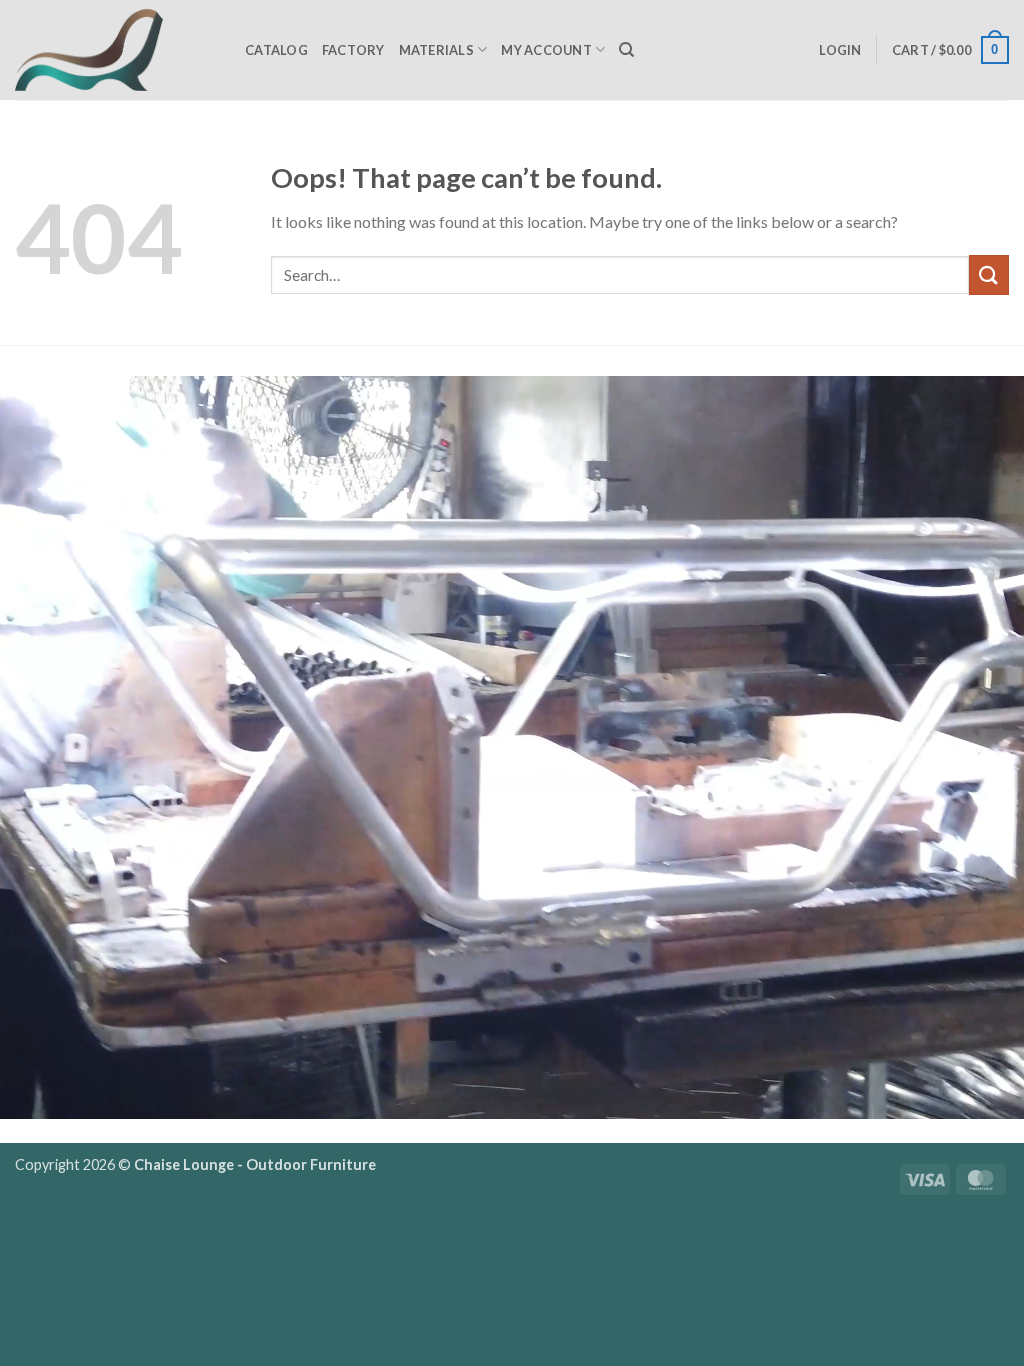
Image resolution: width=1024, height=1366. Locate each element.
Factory (353, 50)
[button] (840, 50)
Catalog (276, 50)
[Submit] (989, 274)
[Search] (626, 50)
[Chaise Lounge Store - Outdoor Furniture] (115, 50)
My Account (546, 50)
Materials (436, 50)
